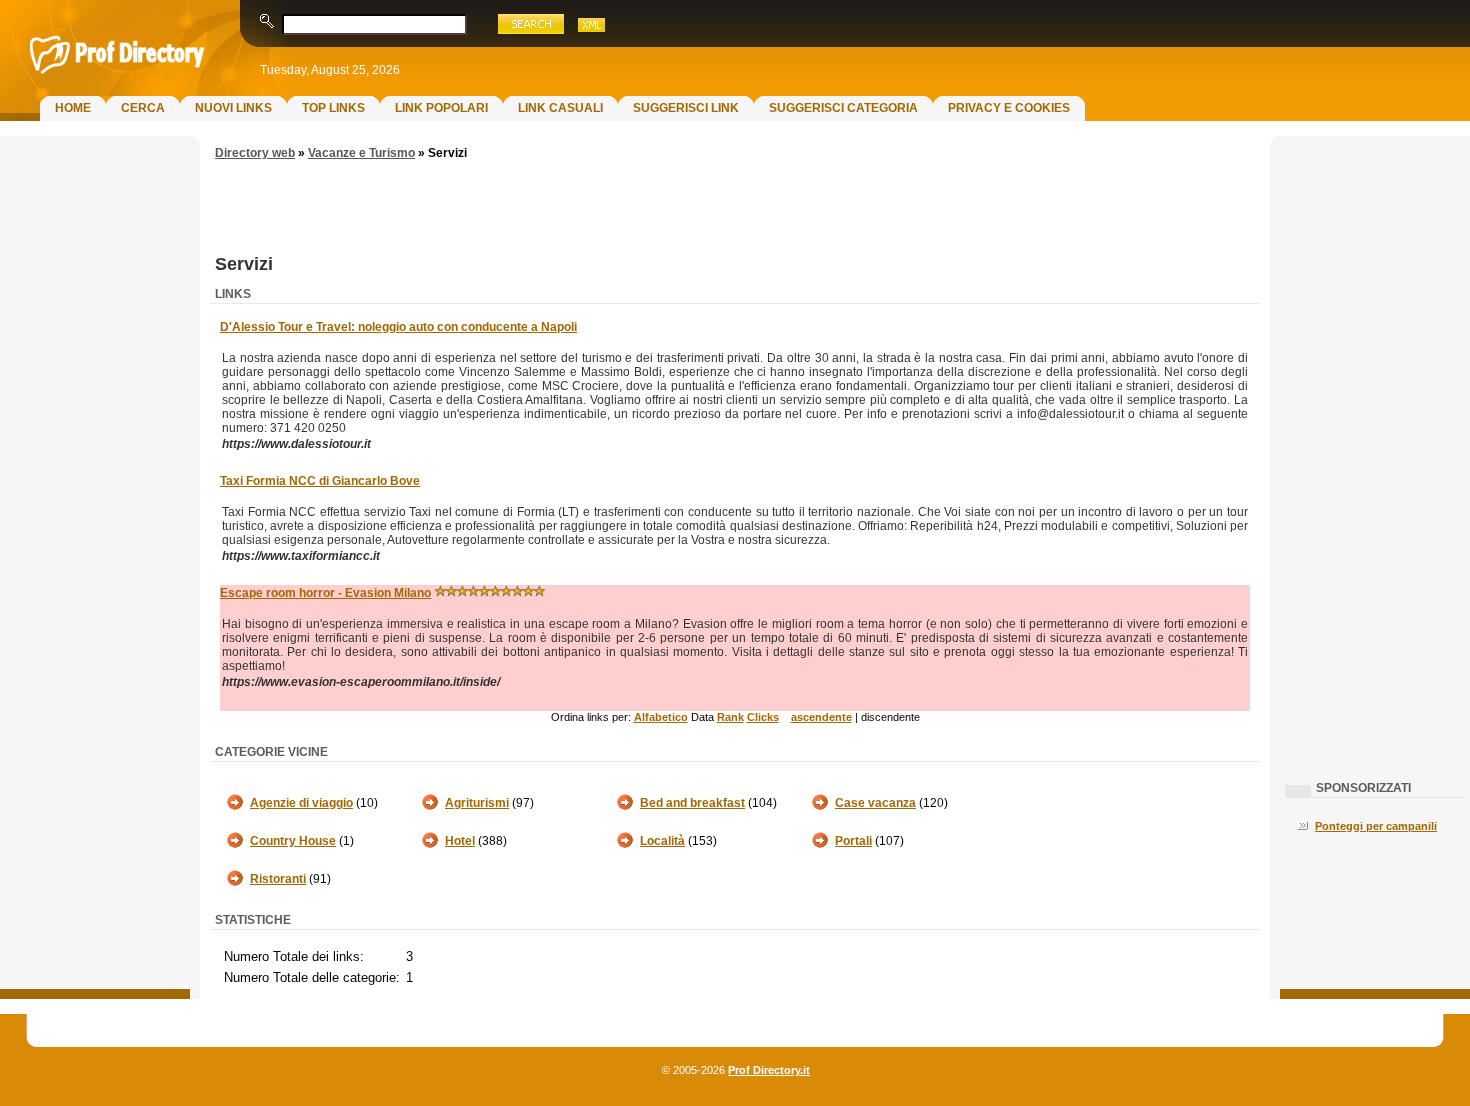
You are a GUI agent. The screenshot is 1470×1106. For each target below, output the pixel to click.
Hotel (460, 841)
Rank (730, 717)
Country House (293, 841)
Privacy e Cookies (1009, 108)
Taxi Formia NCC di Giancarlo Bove (320, 481)
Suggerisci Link (686, 108)
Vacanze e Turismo (361, 153)
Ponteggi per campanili (1376, 826)
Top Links (333, 108)
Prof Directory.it (769, 1070)
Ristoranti (278, 879)
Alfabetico (661, 717)
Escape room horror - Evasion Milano (325, 593)
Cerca (143, 108)
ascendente (821, 717)
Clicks (763, 717)
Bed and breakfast (692, 803)
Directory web (255, 153)
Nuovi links (233, 108)
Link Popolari (441, 108)
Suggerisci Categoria (843, 108)
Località (662, 841)
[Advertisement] (95, 466)
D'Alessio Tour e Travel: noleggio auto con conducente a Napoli (398, 327)
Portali (853, 841)
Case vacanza (875, 803)
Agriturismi (477, 803)
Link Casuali (560, 108)
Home (73, 108)
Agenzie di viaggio (301, 803)
